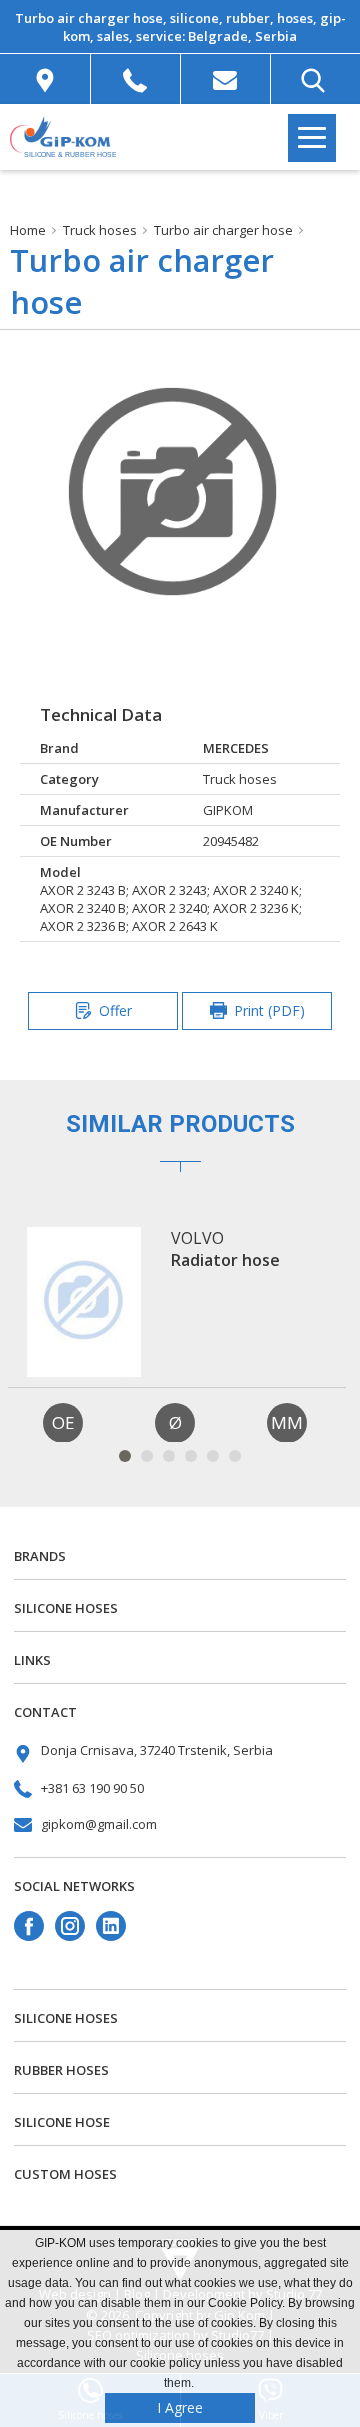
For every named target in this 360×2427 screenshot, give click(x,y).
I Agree (180, 2407)
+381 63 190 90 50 (92, 1788)
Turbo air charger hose (223, 230)
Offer (115, 1010)
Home (28, 230)
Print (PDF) (269, 1010)
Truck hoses (100, 230)
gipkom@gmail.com (99, 1824)
